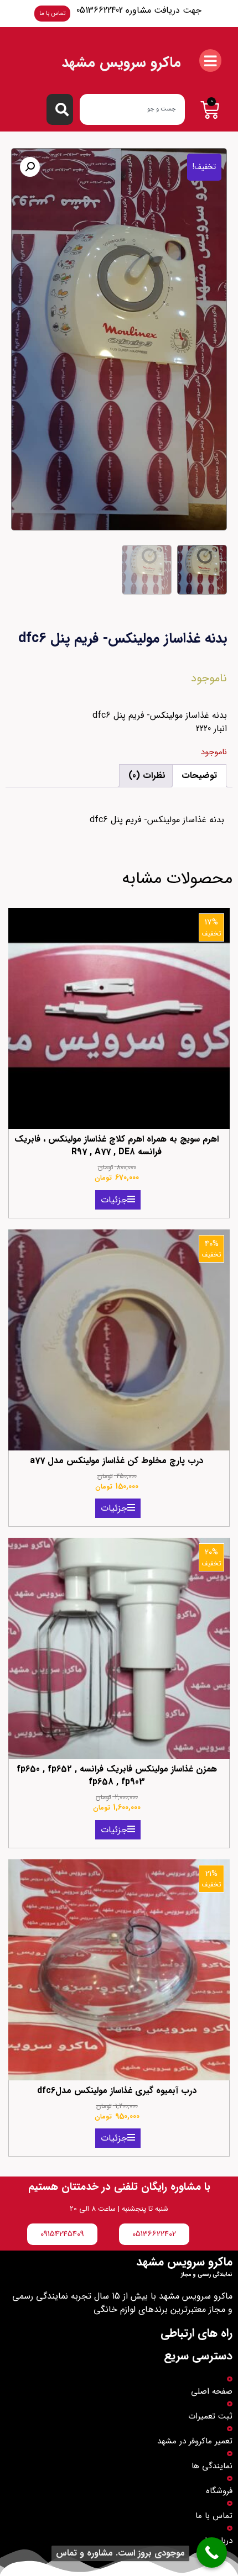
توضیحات (199, 776)
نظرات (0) (147, 776)
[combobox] (132, 109)
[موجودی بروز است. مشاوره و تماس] (212, 2553)
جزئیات (114, 1200)
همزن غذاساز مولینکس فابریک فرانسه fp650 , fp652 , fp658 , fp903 (117, 1775)
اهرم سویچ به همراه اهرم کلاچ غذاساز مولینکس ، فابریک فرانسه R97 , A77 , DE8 (117, 1145)
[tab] (199, 776)
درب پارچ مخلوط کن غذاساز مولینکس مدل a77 (117, 1461)
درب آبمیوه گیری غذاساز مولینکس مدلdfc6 (117, 2091)
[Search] (60, 109)
